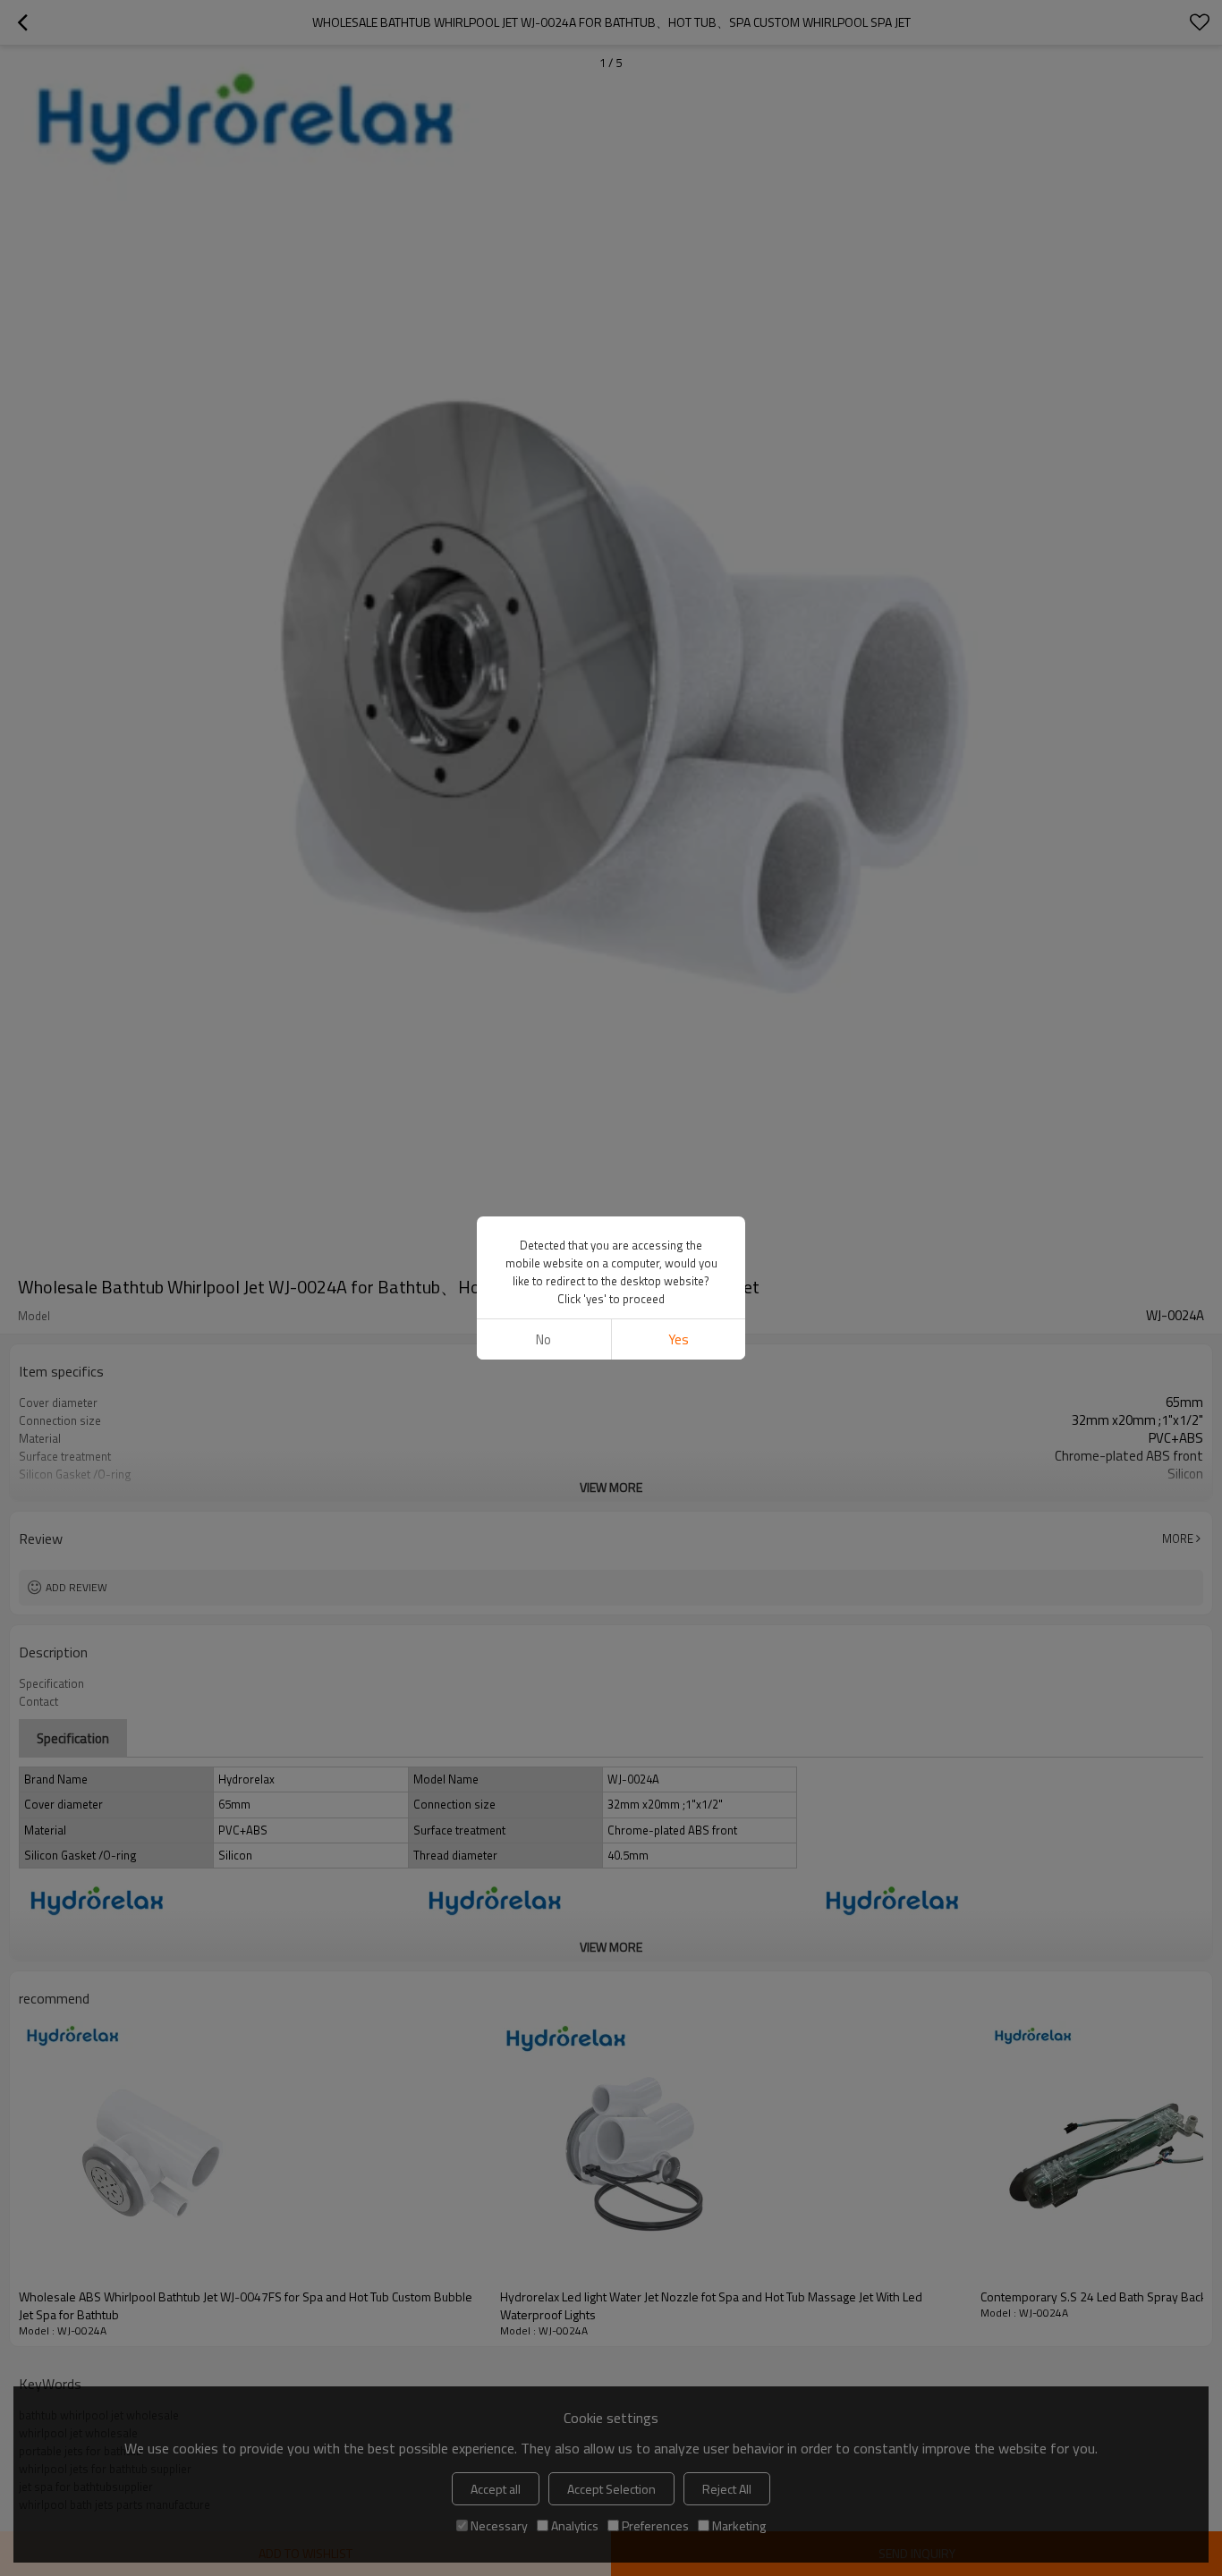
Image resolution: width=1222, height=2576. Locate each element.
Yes (679, 1339)
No (543, 1339)
